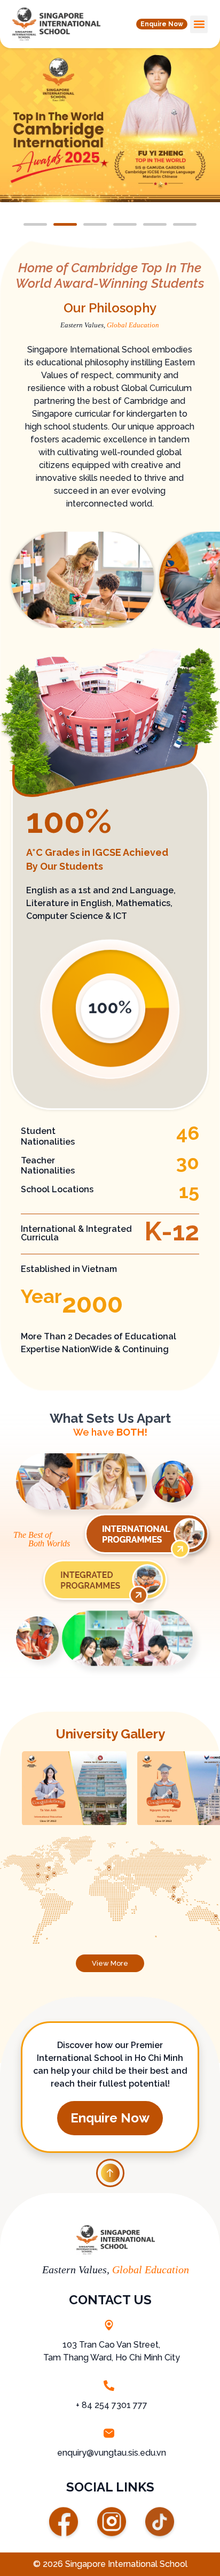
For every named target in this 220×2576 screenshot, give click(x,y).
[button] (162, 24)
